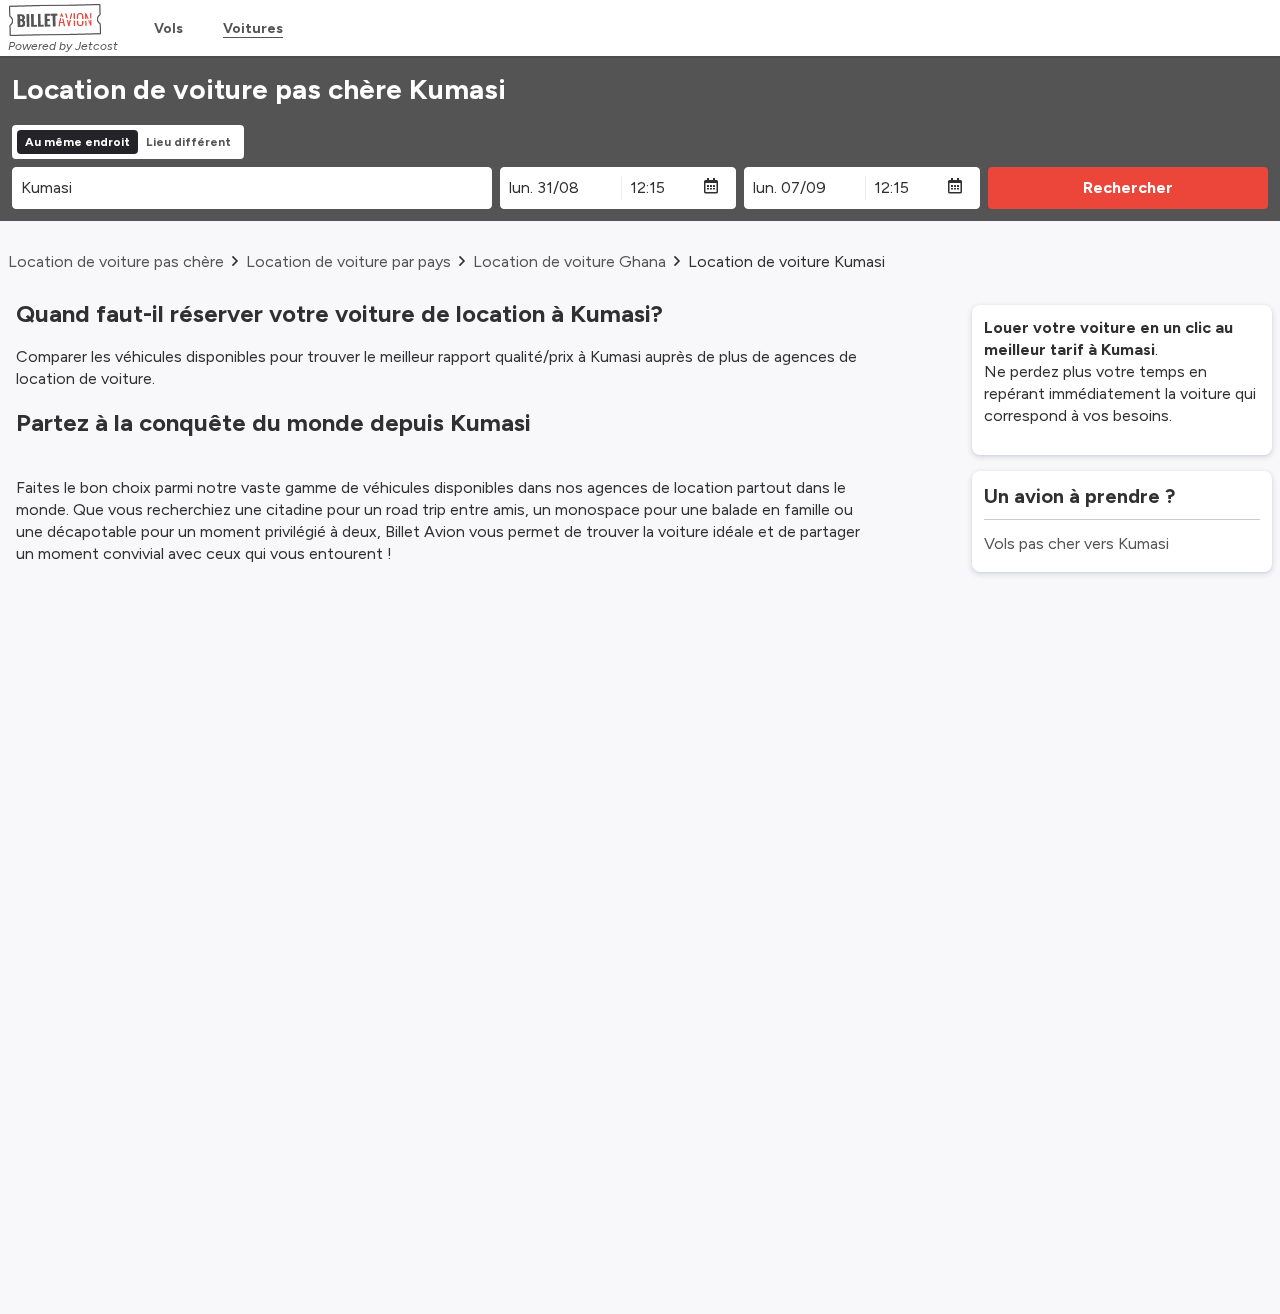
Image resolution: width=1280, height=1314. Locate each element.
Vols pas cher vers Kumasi (1076, 543)
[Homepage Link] (63, 20)
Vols (168, 28)
